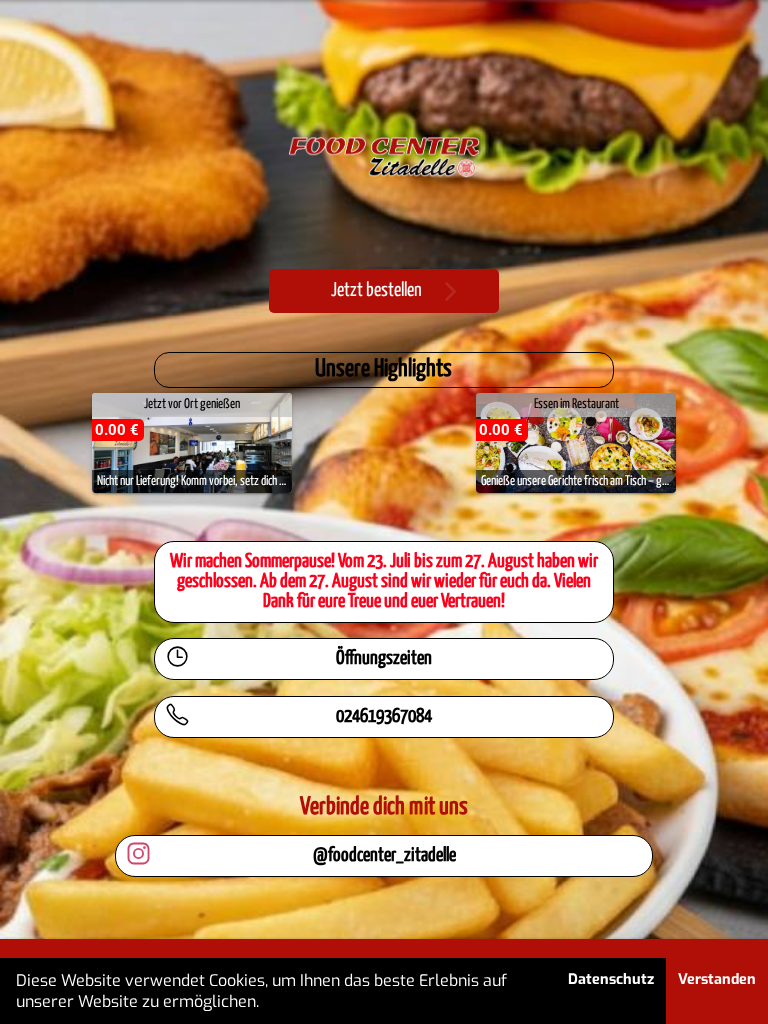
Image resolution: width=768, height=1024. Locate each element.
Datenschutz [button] (611, 979)
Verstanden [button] (717, 979)
